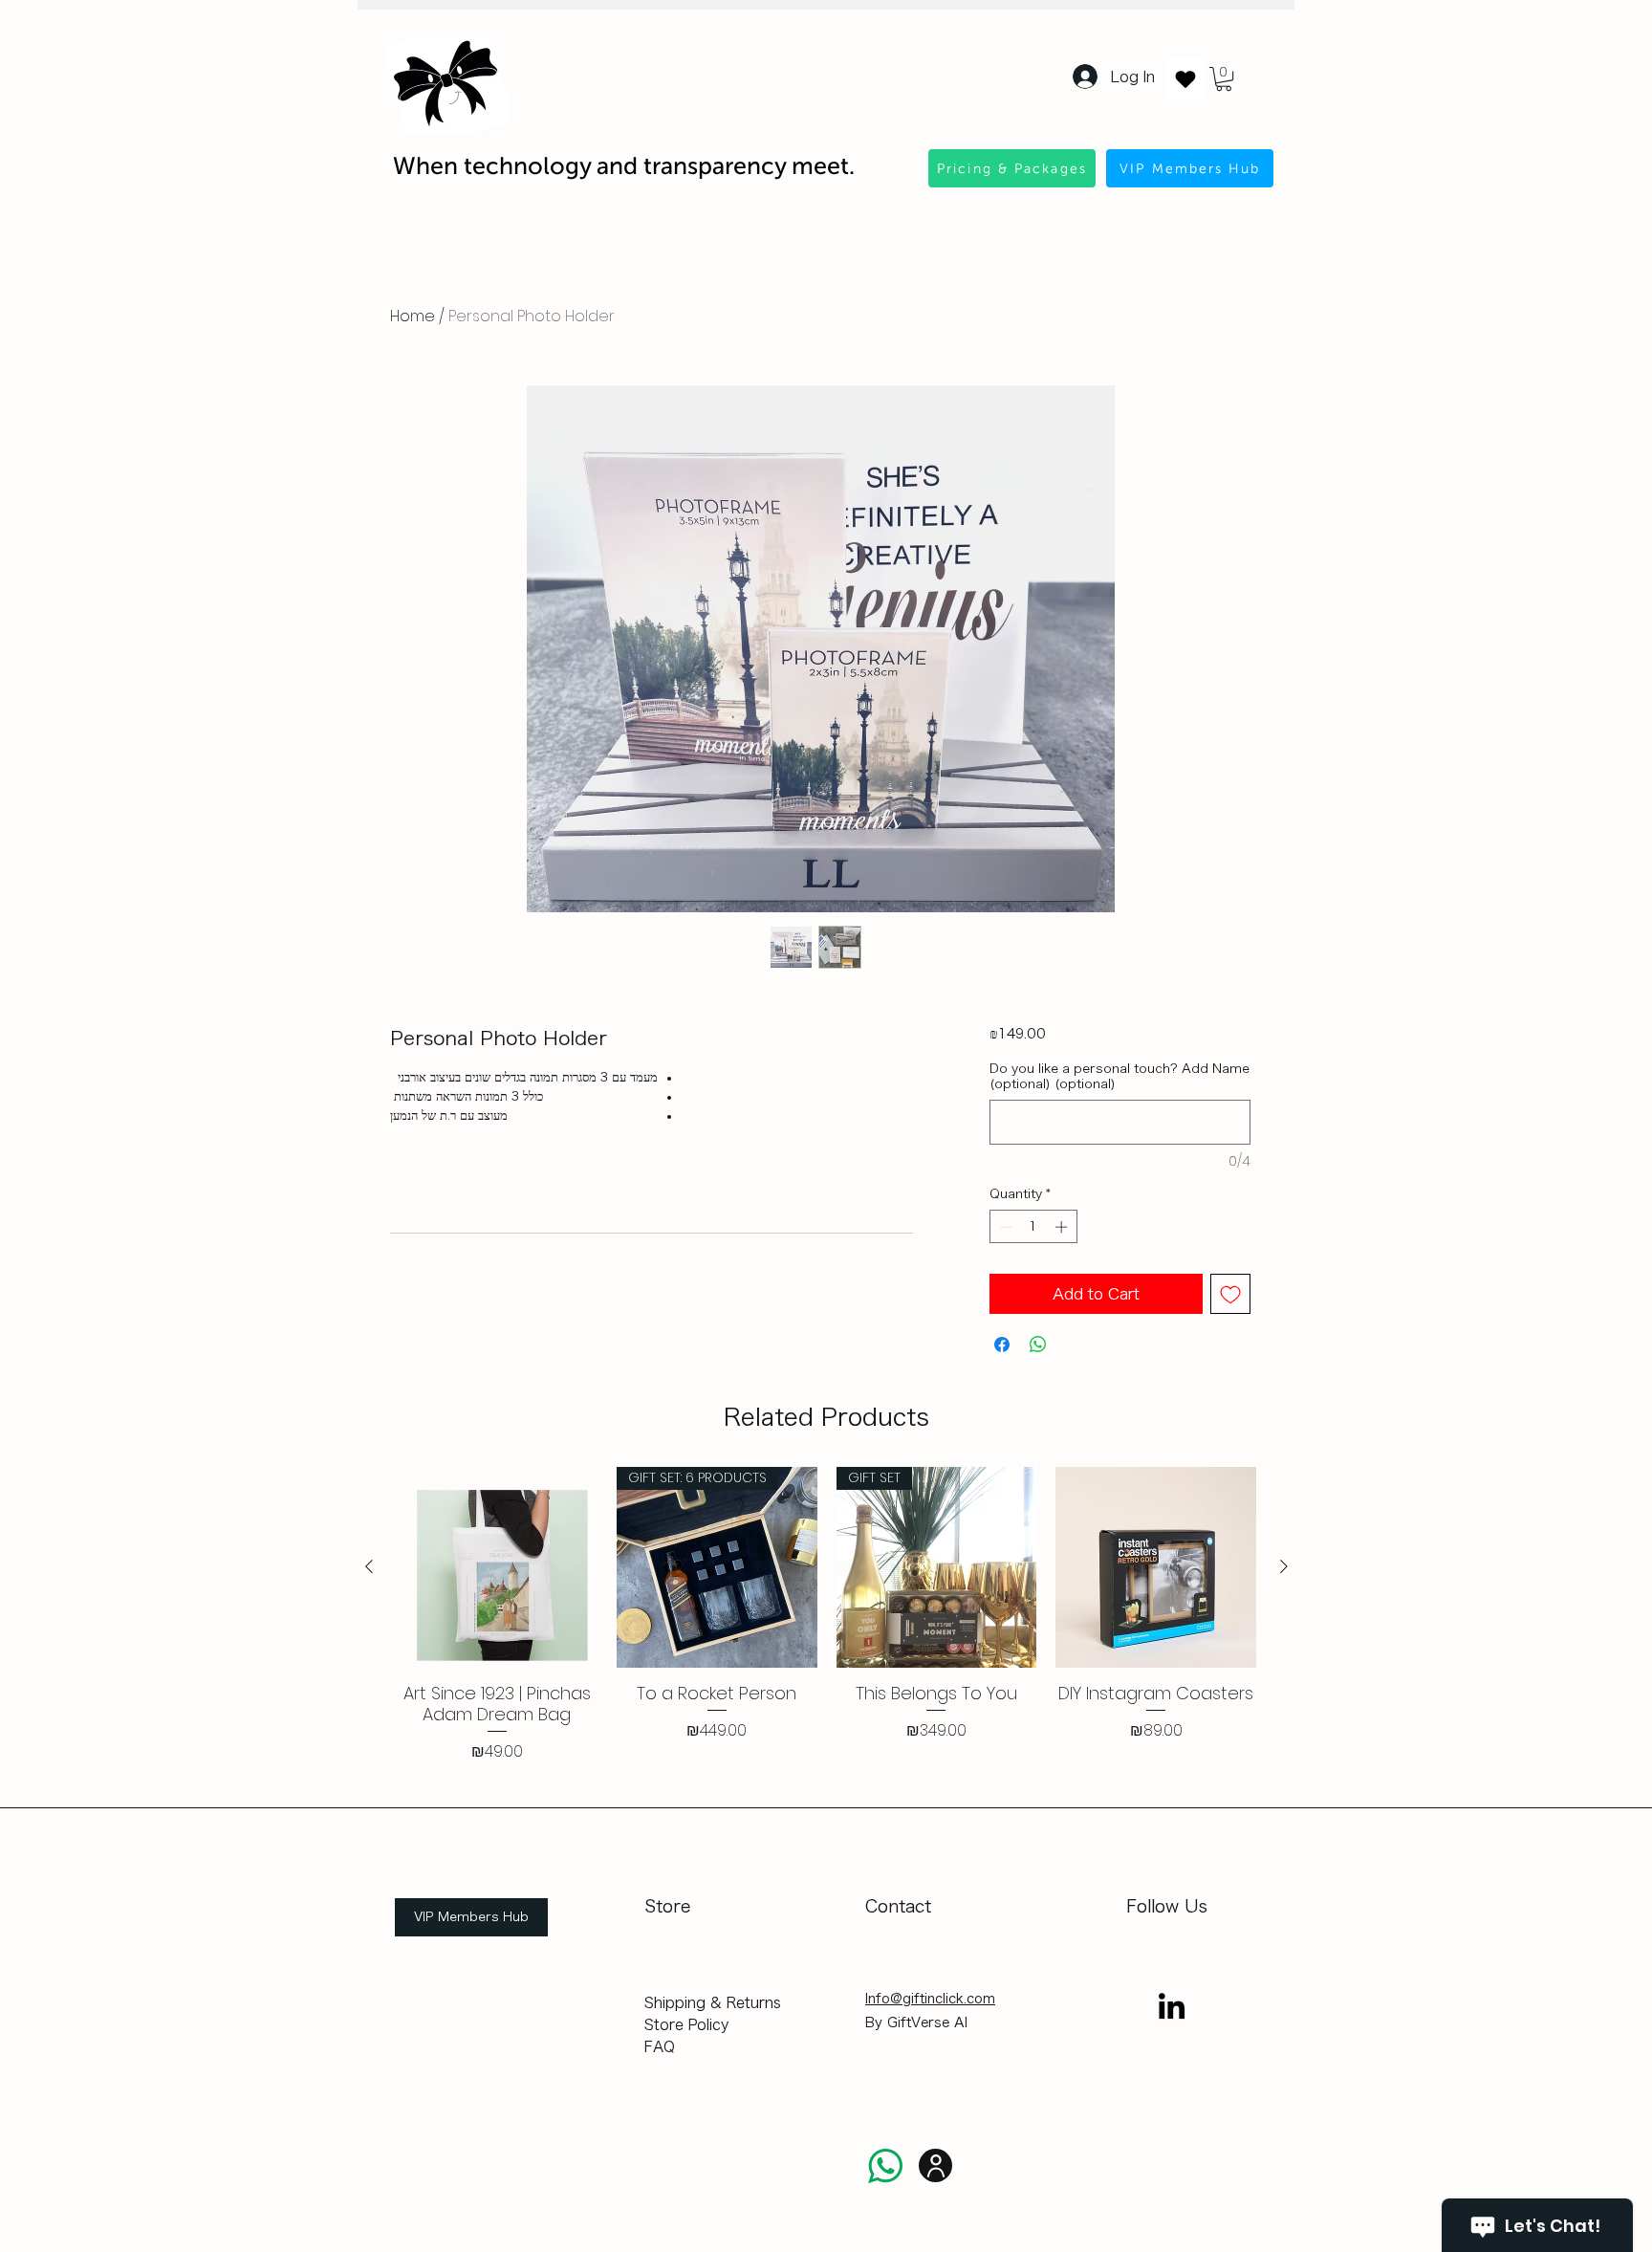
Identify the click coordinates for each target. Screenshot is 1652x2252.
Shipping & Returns (713, 2003)
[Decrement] (1004, 1227)
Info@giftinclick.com (930, 1999)
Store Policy (686, 2025)
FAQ (660, 2047)
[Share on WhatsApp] (1038, 1345)
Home (413, 316)
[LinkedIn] (1172, 2006)
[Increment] (1063, 1227)
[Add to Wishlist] (1230, 1294)
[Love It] (1185, 79)
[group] (826, 1615)
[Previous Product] (369, 1566)
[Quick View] (497, 1567)
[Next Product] (1284, 1566)
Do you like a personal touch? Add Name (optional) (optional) (1119, 1076)
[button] (1224, 79)
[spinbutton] (1033, 1227)
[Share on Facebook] (1002, 1345)
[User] (935, 2165)
